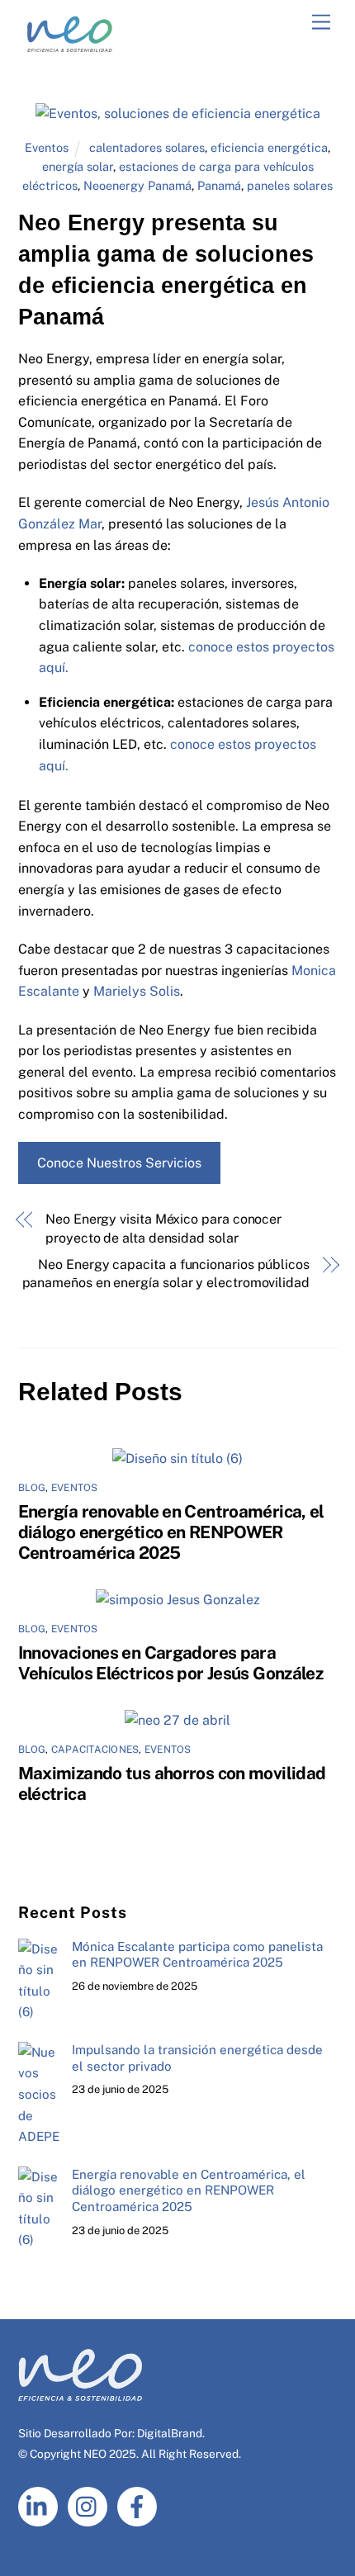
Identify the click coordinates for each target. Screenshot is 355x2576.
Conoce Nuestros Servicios (119, 1163)
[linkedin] (41, 2505)
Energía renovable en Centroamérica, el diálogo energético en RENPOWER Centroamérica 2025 (171, 1532)
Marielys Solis (137, 991)
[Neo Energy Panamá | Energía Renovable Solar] (70, 51)
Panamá (219, 185)
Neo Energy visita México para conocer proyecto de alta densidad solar (163, 1228)
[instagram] (90, 2505)
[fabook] (140, 2505)
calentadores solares (147, 147)
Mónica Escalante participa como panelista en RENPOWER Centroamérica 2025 (197, 1955)
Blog (32, 1488)
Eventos (47, 147)
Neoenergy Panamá (137, 185)
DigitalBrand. (171, 2433)
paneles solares (290, 185)
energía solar (78, 166)
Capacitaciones (95, 1750)
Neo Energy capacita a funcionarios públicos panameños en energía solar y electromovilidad (166, 1274)
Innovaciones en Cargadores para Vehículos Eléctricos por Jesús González (171, 1663)
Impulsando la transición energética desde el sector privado (197, 2058)
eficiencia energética (269, 147)
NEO (95, 2454)
